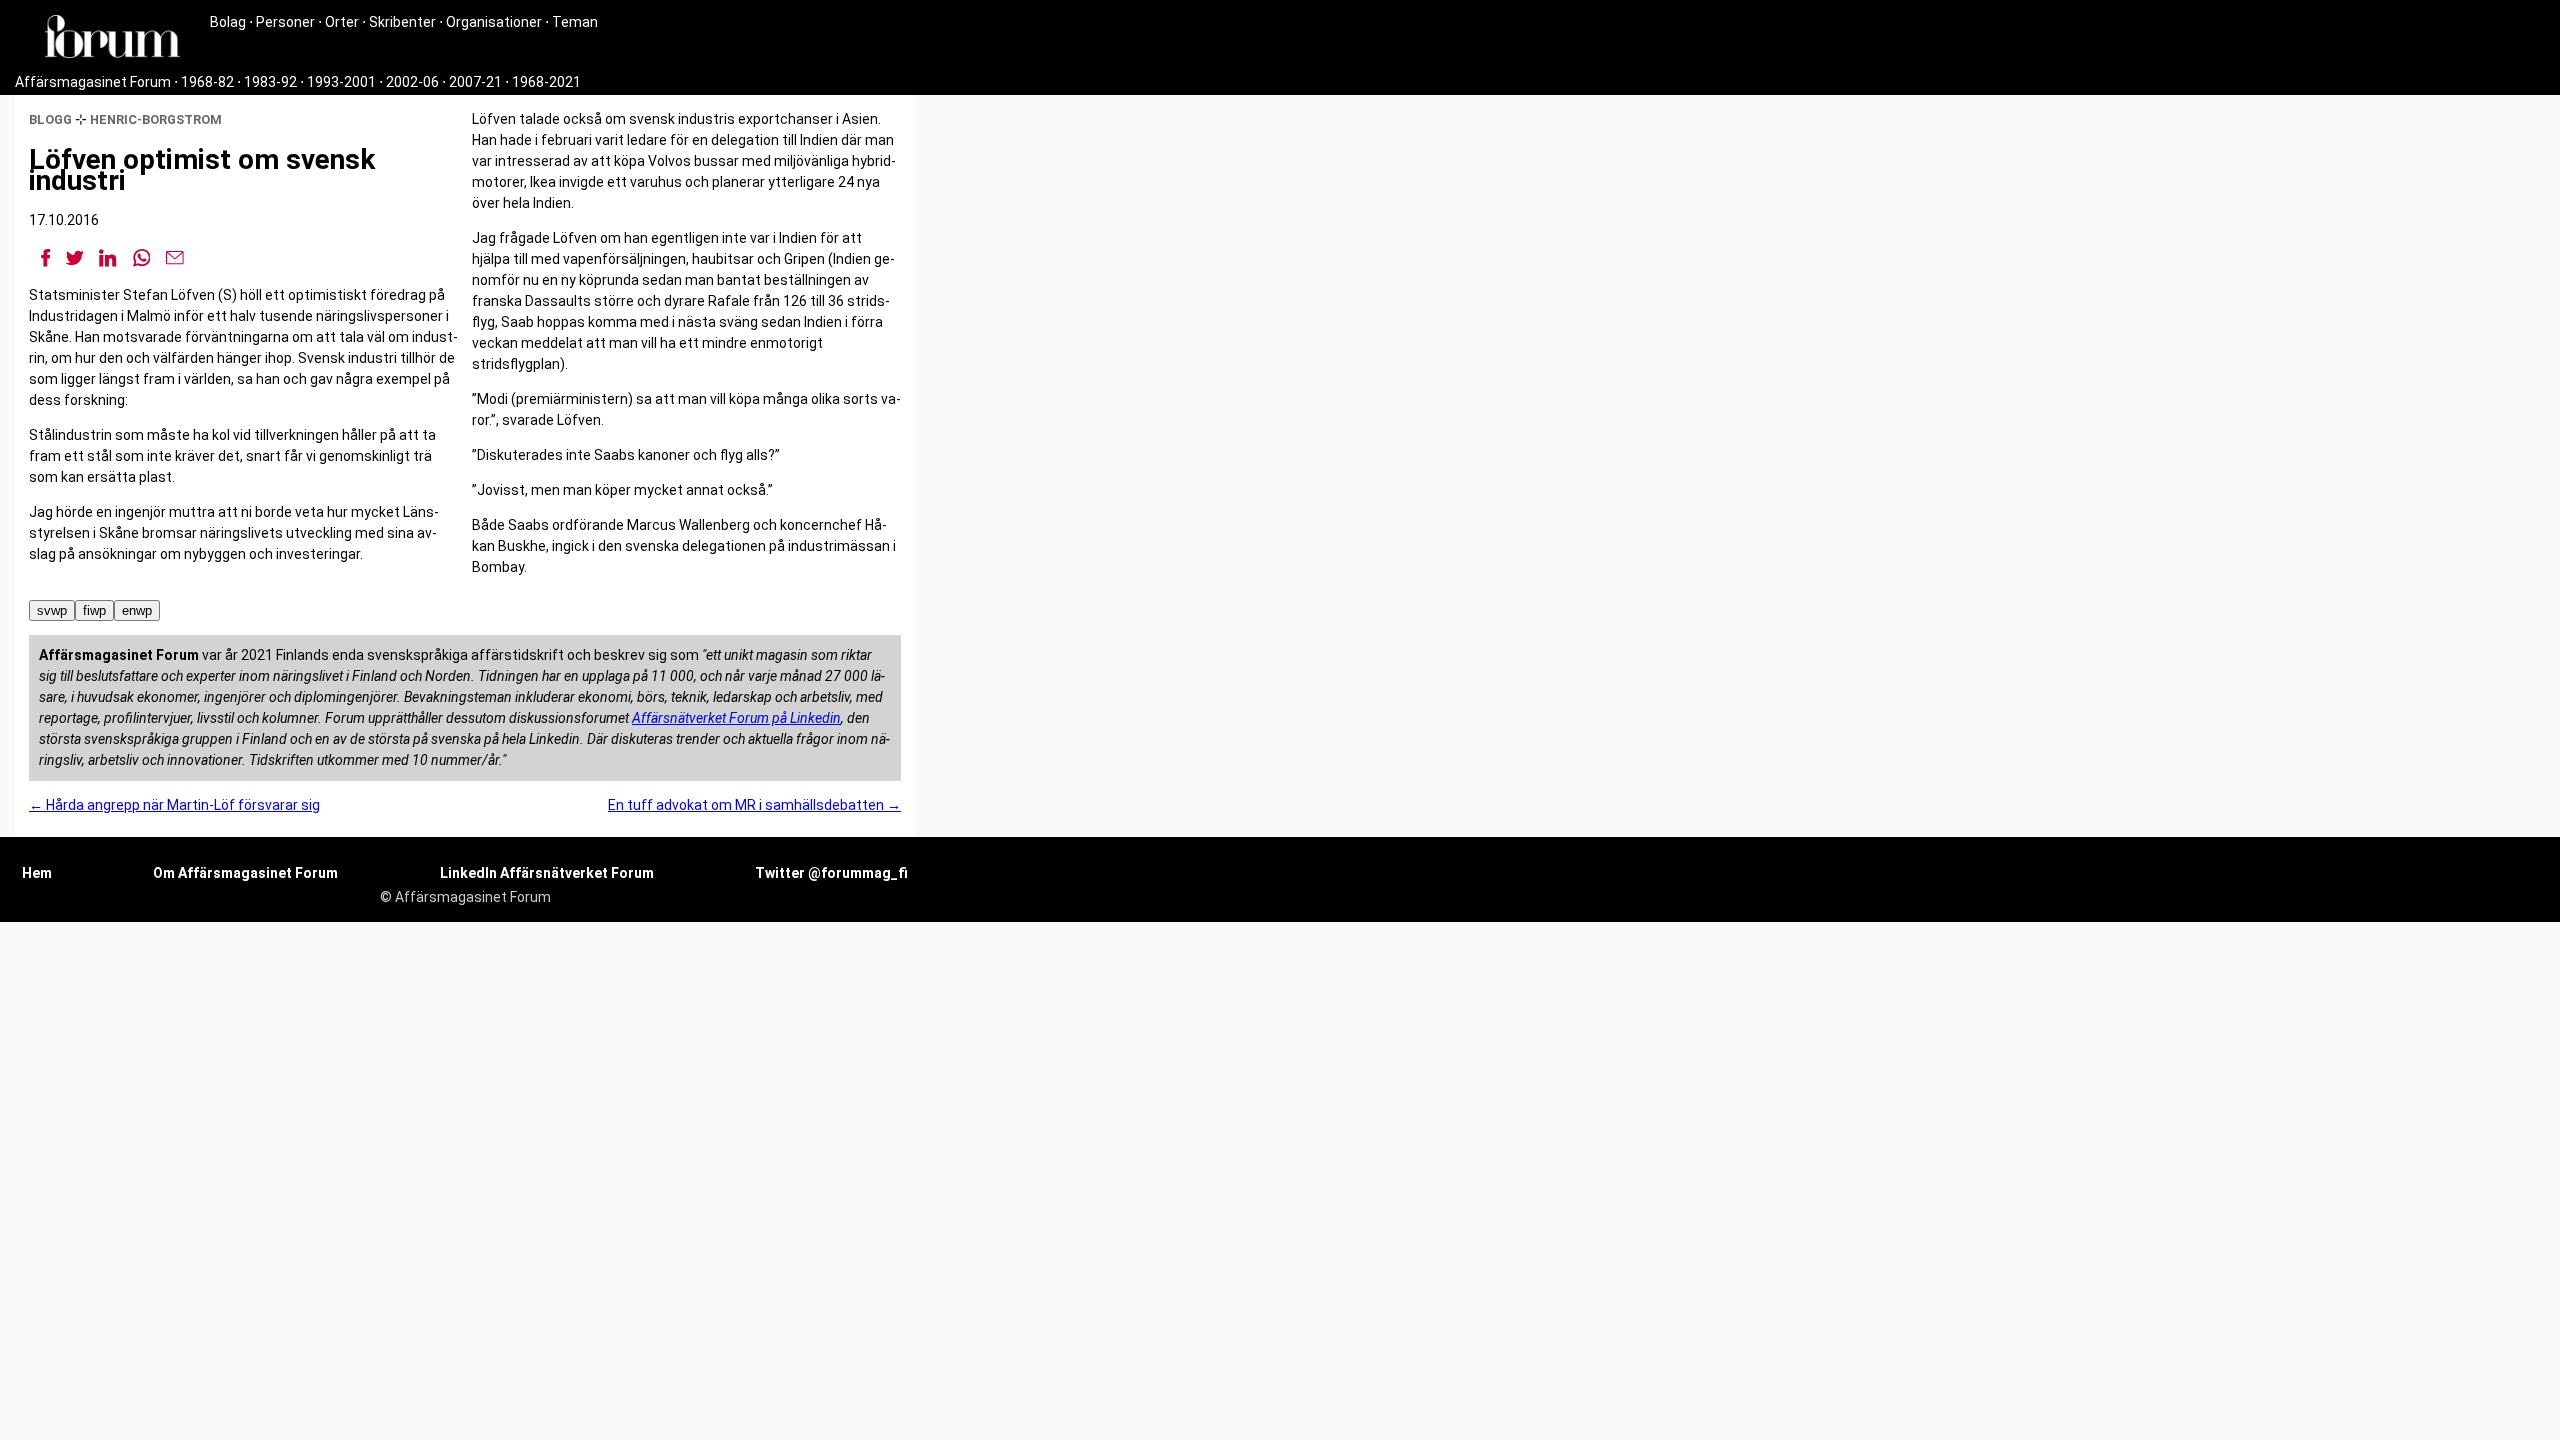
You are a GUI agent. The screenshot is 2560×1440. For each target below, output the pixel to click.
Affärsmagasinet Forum (93, 82)
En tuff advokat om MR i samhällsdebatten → (754, 805)
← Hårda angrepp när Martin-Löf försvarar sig (174, 805)
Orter (342, 22)
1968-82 (207, 82)
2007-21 (475, 82)
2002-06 (412, 82)
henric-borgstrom (156, 119)
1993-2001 (341, 82)
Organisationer (494, 22)
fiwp (94, 610)
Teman (575, 22)
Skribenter (402, 22)
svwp (52, 610)
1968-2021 (546, 82)
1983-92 (270, 82)
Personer (285, 22)
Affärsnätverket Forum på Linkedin (736, 718)
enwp (137, 610)
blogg (50, 119)
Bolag (228, 22)
